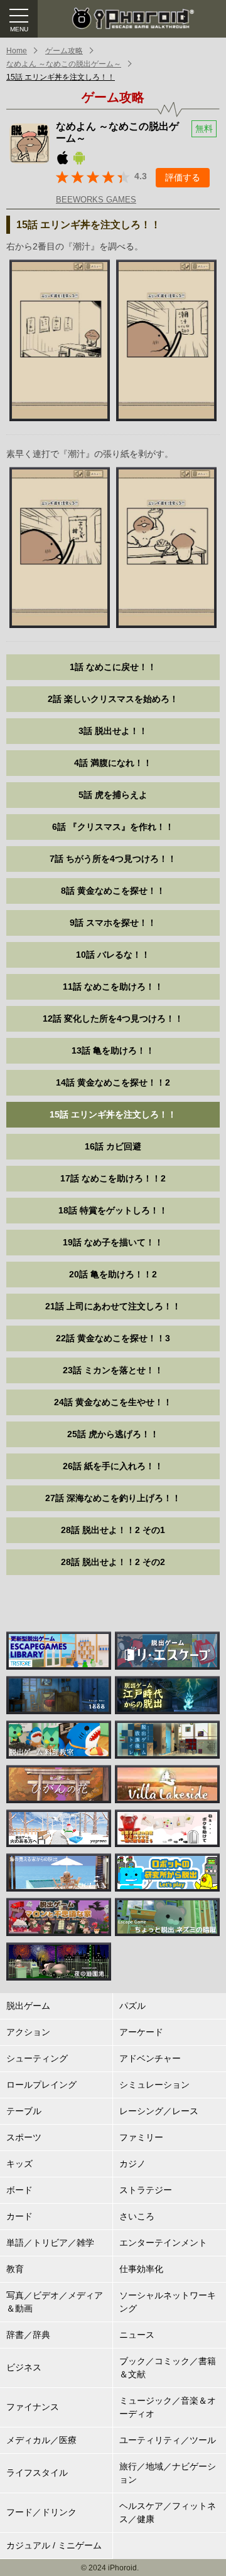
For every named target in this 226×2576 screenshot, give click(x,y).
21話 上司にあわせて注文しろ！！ (113, 1306)
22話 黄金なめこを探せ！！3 (113, 1338)
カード (19, 2216)
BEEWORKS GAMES (96, 200)
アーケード (141, 2032)
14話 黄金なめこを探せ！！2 (113, 1082)
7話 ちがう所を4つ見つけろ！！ (113, 859)
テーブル (24, 2111)
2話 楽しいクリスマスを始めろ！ (113, 699)
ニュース (137, 2335)
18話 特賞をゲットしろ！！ (113, 1210)
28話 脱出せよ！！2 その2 (113, 1562)
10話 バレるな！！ (113, 955)
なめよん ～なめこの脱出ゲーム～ (64, 64)
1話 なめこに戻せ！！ (113, 667)
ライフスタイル (37, 2473)
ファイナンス (33, 2407)
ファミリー (141, 2137)
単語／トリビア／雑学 (50, 2243)
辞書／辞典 (28, 2335)
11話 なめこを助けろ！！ (113, 987)
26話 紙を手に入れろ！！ (113, 1466)
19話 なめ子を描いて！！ (113, 1242)
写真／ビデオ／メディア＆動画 (55, 2302)
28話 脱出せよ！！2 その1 (113, 1530)
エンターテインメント (163, 2243)
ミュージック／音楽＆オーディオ (168, 2407)
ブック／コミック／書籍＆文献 (168, 2368)
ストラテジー (146, 2190)
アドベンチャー (150, 2058)
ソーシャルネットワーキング (168, 2302)
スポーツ (24, 2137)
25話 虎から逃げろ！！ (113, 1434)
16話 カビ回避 (113, 1146)
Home (17, 51)
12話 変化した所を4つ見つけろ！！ (113, 1018)
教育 (15, 2269)
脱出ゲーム (28, 2006)
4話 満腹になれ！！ (113, 763)
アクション (28, 2032)
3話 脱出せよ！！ (113, 731)
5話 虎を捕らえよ (113, 795)
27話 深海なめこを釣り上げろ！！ (113, 1498)
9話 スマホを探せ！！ (113, 923)
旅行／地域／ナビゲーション (168, 2473)
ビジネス (24, 2367)
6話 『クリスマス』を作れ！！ (113, 827)
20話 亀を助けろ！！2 (113, 1274)
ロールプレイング (41, 2085)
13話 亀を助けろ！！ (113, 1050)
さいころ (137, 2216)
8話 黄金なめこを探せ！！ (113, 891)
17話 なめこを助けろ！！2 (113, 1178)
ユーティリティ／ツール (168, 2440)
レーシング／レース (159, 2111)
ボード (19, 2190)
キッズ (19, 2164)
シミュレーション (154, 2085)
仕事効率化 (141, 2269)
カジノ (132, 2164)
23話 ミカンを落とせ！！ (113, 1370)
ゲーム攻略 (64, 51)
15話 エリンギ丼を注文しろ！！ (61, 77)
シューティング (37, 2058)
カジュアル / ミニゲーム (54, 2545)
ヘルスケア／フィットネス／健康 (168, 2512)
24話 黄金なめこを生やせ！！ (113, 1402)
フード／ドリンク (41, 2512)
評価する (183, 177)
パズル (132, 2006)
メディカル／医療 (41, 2440)
